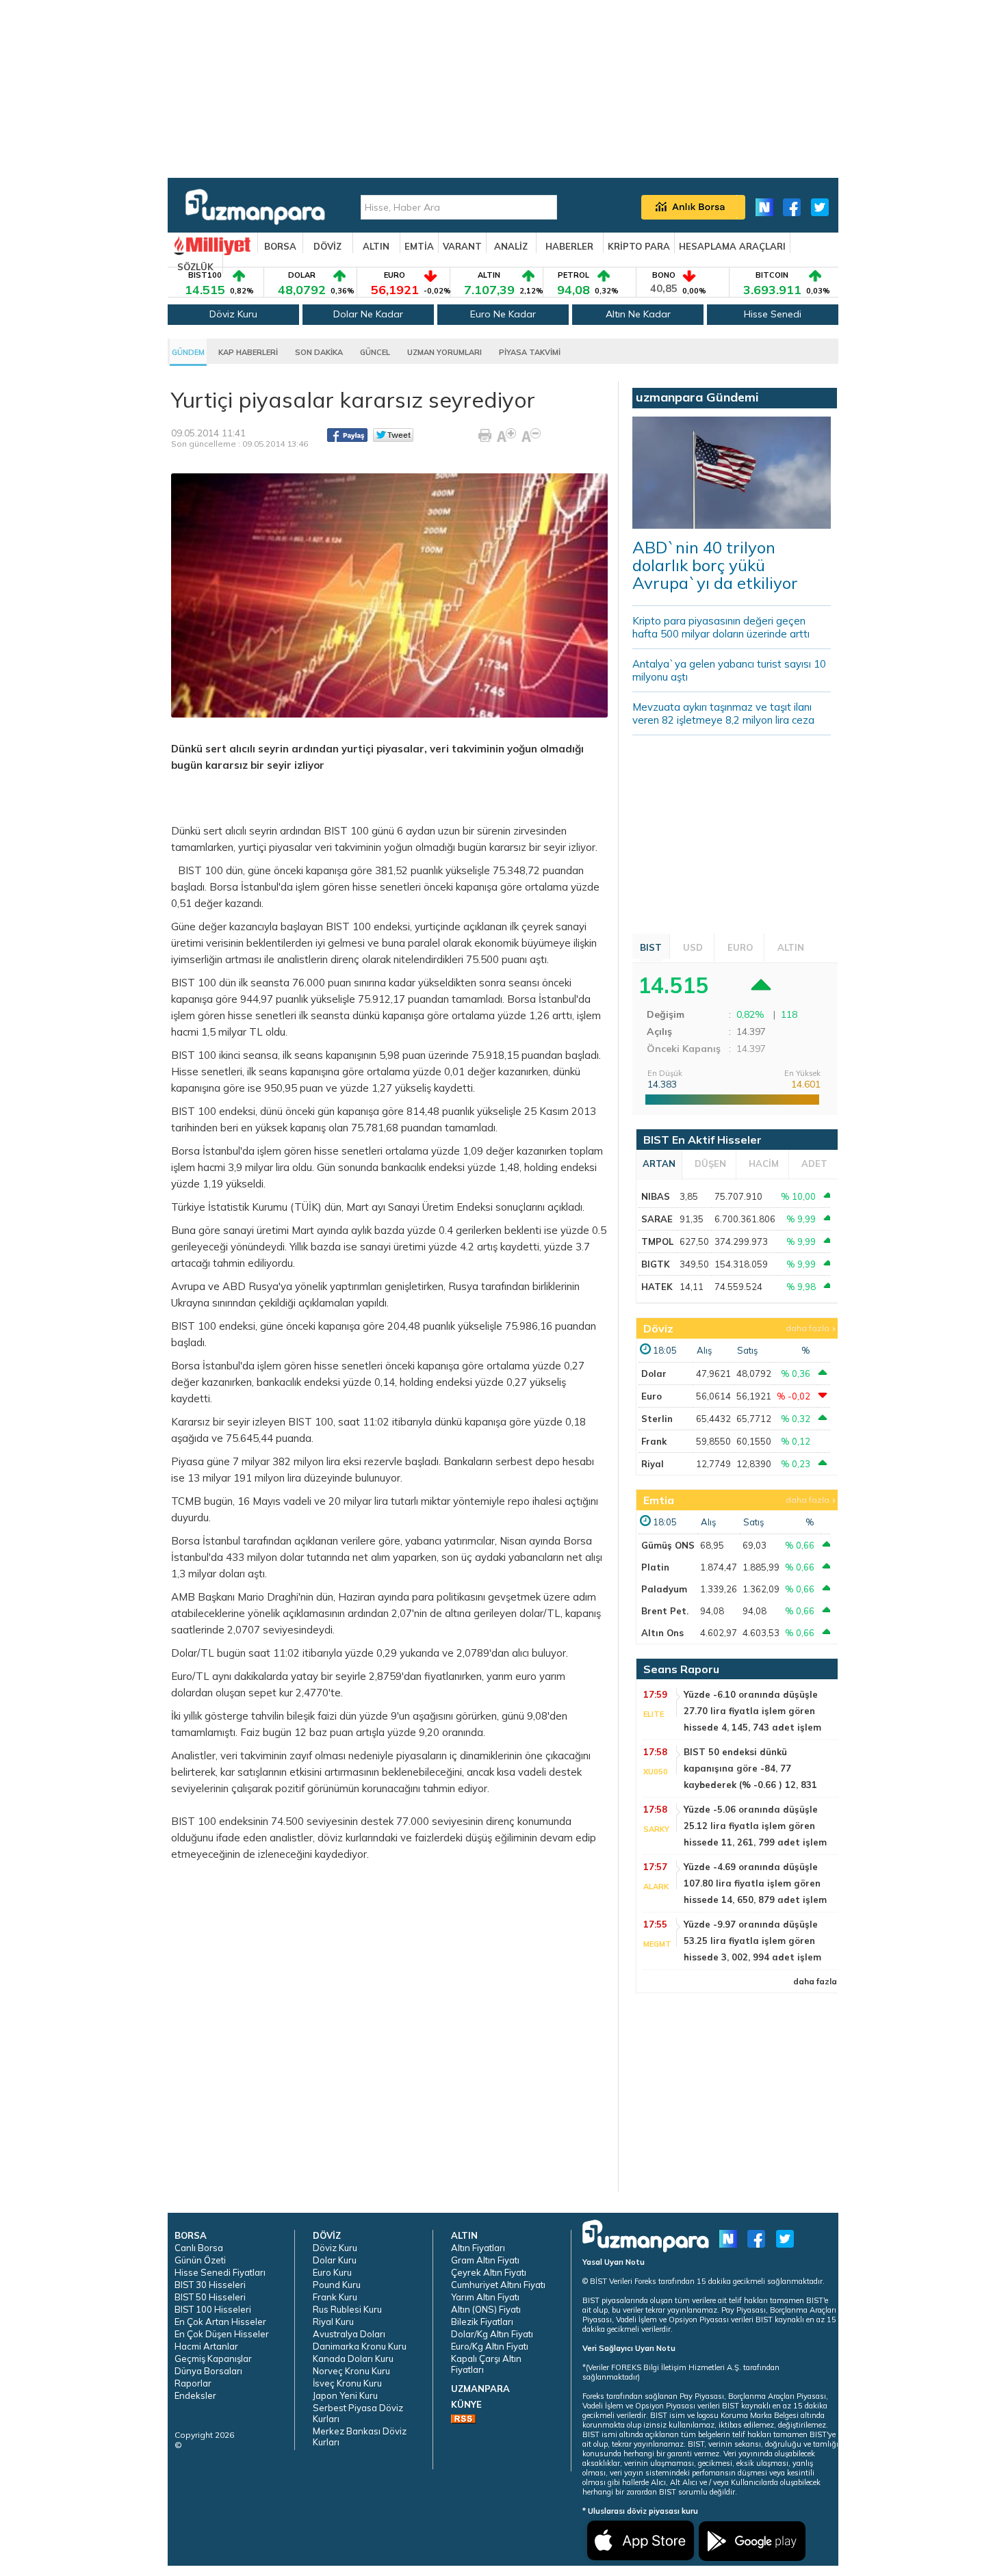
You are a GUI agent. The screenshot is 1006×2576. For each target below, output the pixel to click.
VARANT (462, 246)
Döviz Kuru (233, 314)
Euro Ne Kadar (503, 314)
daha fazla (808, 1328)
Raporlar (193, 2383)
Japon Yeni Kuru (345, 2395)
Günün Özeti (200, 2260)
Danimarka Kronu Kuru (360, 2346)
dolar (292, 1557)
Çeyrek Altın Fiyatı (489, 2272)
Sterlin (657, 1419)
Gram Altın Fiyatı (485, 2260)
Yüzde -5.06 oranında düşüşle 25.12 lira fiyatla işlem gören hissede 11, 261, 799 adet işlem (755, 1826)
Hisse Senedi (773, 314)
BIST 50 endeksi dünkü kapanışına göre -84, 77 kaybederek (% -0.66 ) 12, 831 (750, 1768)
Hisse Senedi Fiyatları (220, 2272)
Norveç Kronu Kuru (351, 2371)
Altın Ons (662, 1633)
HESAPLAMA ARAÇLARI (732, 246)
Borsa (224, 887)
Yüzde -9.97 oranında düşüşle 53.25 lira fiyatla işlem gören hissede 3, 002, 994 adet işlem (752, 1941)
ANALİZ (511, 246)
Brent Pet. (665, 1611)
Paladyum (664, 1589)
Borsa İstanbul (206, 1541)
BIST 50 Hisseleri (210, 2297)
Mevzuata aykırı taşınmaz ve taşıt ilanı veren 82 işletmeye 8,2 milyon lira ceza (723, 713)
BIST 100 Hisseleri (213, 2309)
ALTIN (376, 246)
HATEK (657, 1287)
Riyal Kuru (333, 2322)
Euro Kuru (332, 2272)
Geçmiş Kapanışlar (213, 2358)
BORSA (280, 246)
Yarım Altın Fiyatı (485, 2297)
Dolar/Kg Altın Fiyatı (492, 2334)
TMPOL (657, 1241)
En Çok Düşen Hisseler (222, 2334)
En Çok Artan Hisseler (220, 2322)
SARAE (657, 1219)
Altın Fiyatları (478, 2248)
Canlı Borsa (199, 2248)
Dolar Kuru (335, 2260)
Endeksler (195, 2395)
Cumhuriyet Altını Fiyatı (498, 2285)
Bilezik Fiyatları (482, 2322)
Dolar (654, 1374)
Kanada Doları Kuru (353, 2358)
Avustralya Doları (349, 2334)
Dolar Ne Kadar (368, 314)
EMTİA (419, 246)
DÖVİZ (327, 246)
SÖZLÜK (195, 267)
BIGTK (656, 1264)
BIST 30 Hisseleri (210, 2285)
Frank (654, 1441)
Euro (652, 1396)
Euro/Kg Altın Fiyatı (490, 2346)
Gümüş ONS (668, 1545)
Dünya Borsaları (208, 2371)
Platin (655, 1567)
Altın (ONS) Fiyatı (486, 2309)
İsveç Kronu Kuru (347, 2383)
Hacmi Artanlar (206, 2346)
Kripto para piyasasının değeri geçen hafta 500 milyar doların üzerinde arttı (721, 627)
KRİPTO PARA (639, 246)
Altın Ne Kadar (638, 314)
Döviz (658, 1328)
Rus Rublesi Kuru (347, 2309)
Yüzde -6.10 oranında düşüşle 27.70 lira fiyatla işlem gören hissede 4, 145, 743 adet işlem (752, 1711)
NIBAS (656, 1196)
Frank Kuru (335, 2297)
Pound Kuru (337, 2285)
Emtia (659, 1500)
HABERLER (569, 246)
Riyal (653, 1464)
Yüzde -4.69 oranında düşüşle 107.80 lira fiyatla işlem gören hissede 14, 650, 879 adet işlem (755, 1883)
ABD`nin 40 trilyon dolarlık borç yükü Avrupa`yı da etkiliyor (715, 565)
